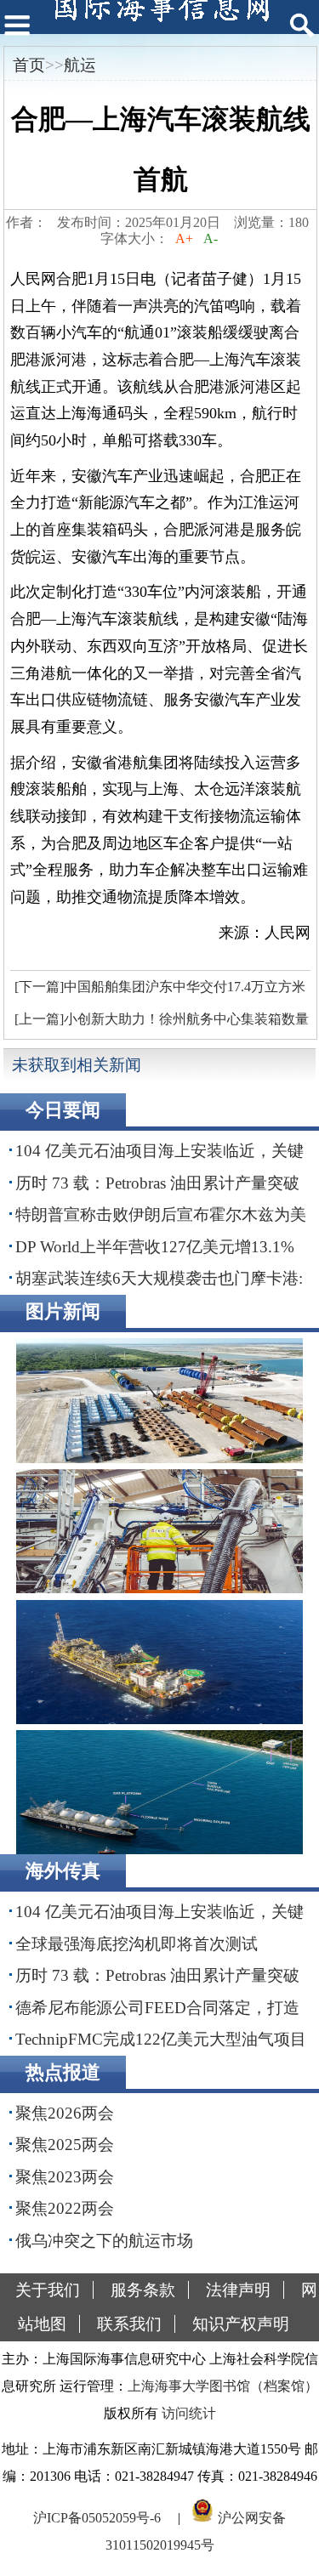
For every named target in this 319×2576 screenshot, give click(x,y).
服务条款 (143, 2290)
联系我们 (129, 2324)
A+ (184, 238)
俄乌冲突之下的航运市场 (104, 2241)
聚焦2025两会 (65, 2145)
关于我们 (48, 2290)
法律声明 (238, 2290)
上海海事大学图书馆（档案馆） (223, 2386)
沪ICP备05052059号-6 (97, 2518)
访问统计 (189, 2413)
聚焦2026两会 (65, 2113)
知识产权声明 (241, 2324)
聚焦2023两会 (65, 2177)
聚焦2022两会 (65, 2208)
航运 (80, 65)
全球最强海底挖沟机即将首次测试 (137, 1944)
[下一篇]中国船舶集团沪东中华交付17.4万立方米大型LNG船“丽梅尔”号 (158, 991)
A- (211, 238)
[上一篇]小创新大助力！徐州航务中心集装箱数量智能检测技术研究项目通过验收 (159, 1024)
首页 (29, 65)
